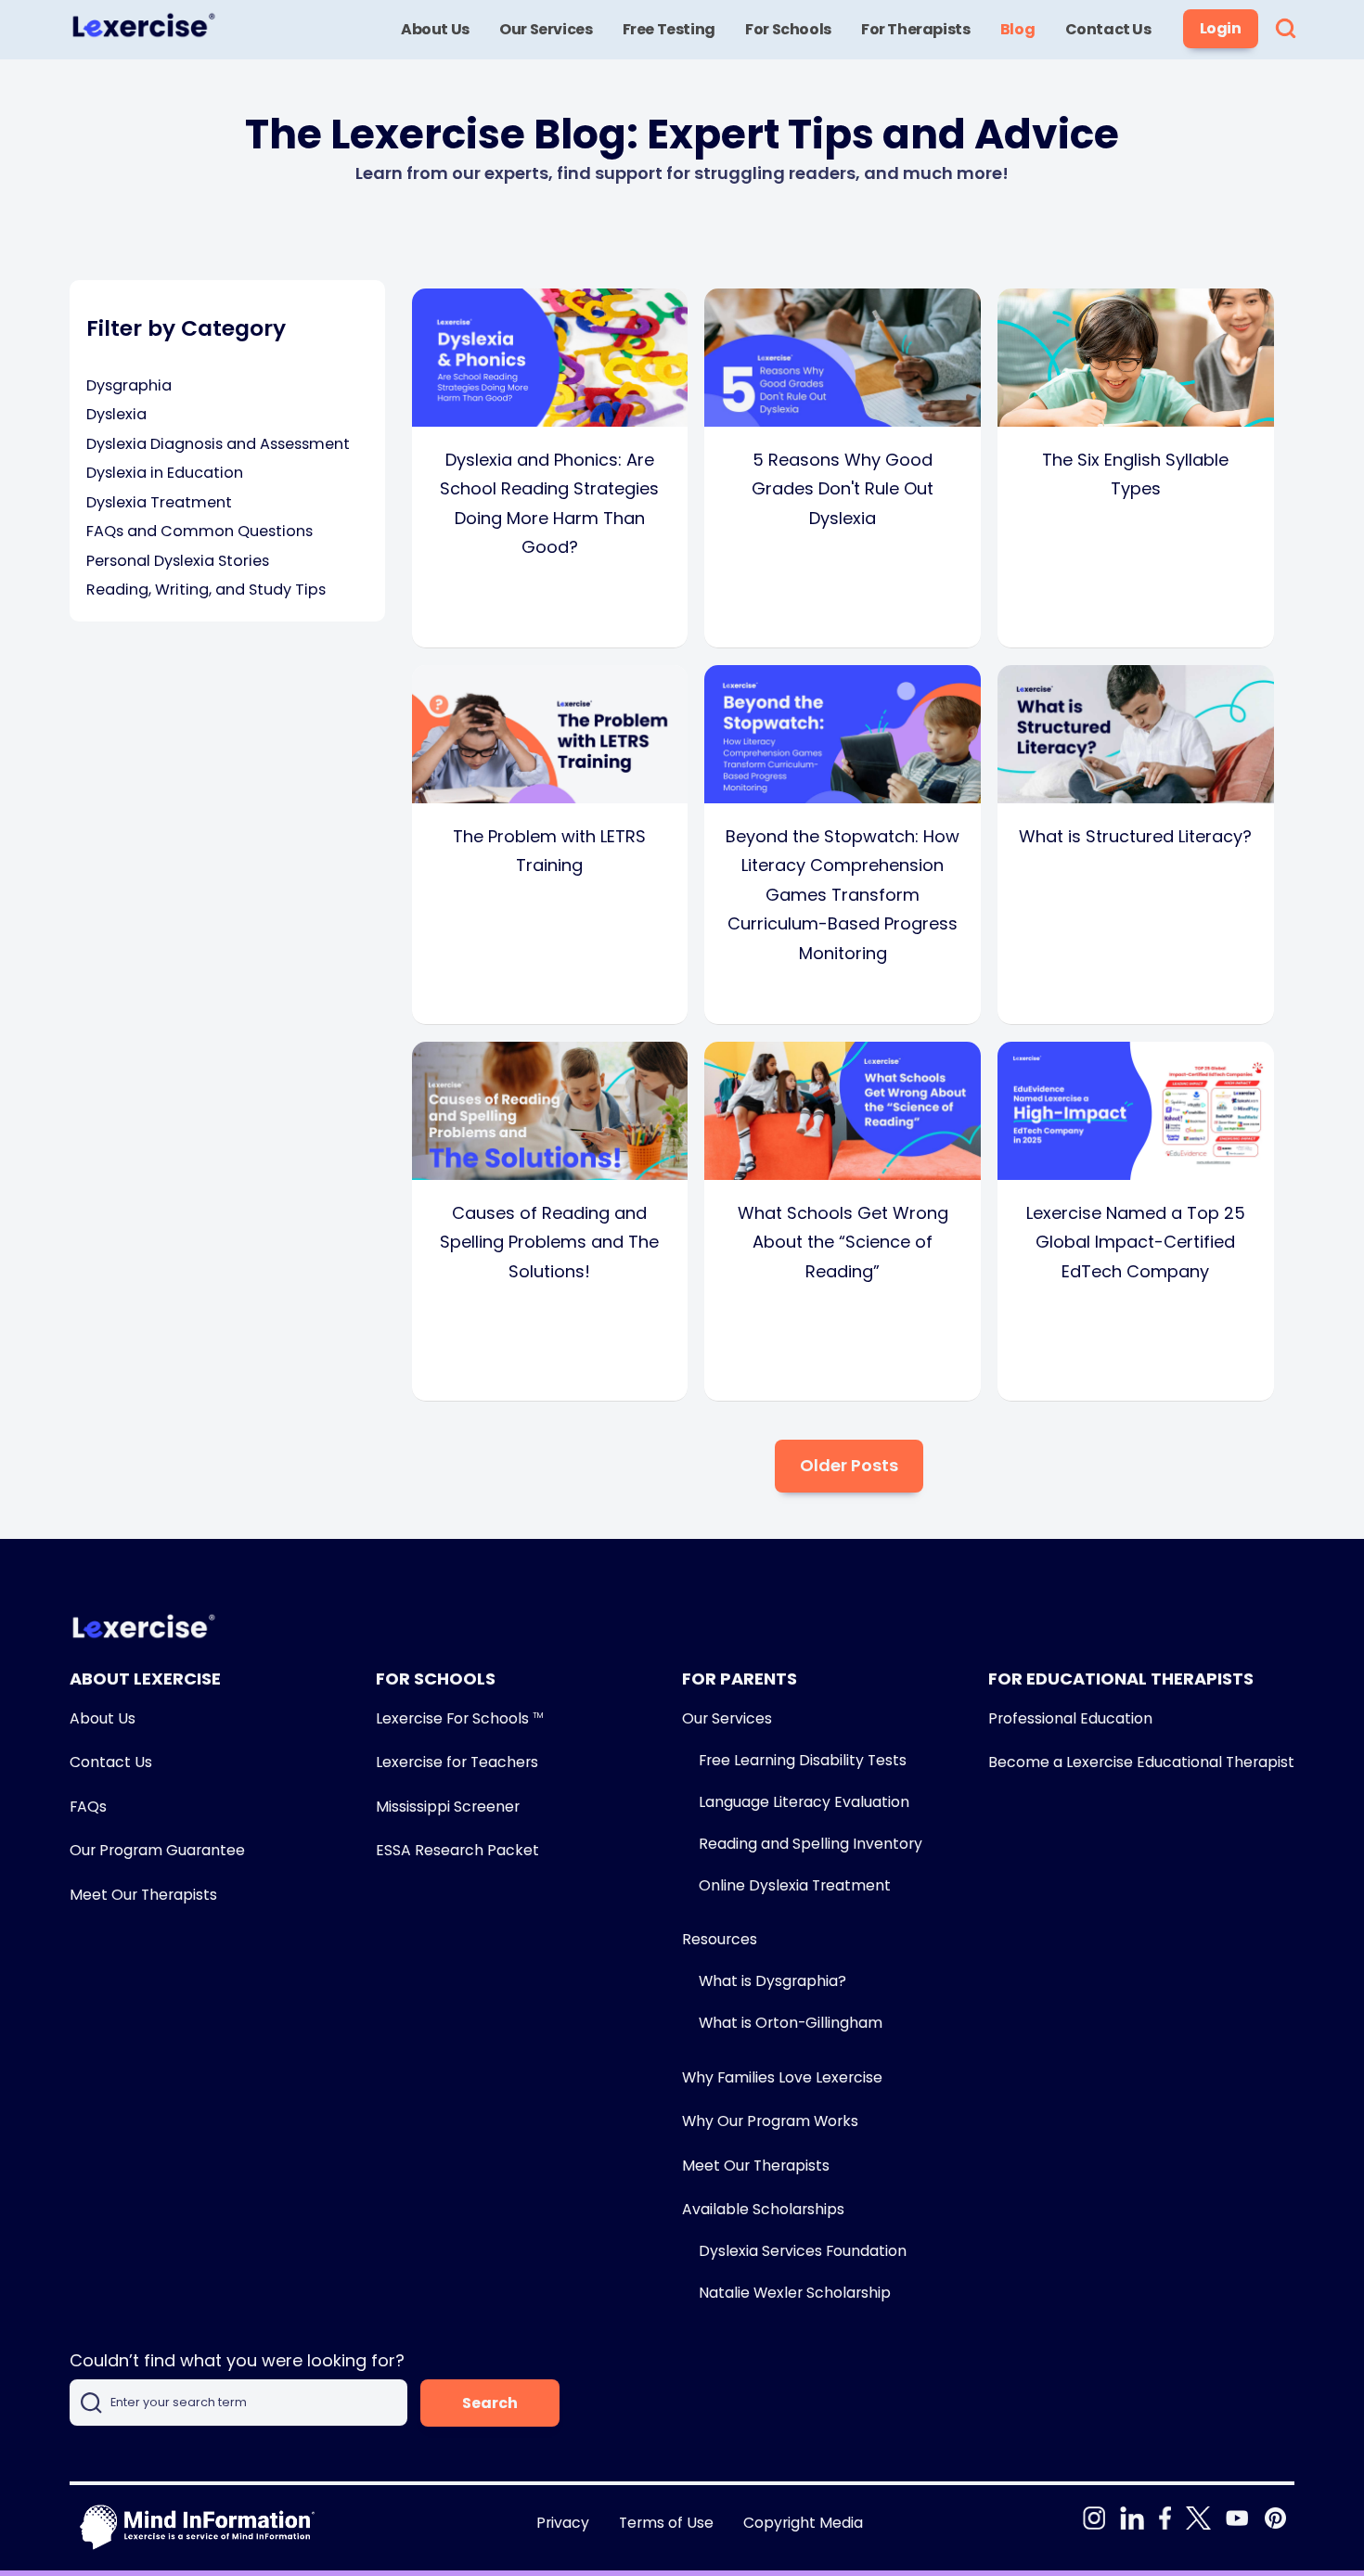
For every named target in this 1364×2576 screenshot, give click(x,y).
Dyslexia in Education (165, 473)
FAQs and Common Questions (199, 531)
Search (490, 2403)
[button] (1286, 30)
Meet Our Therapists (143, 1895)
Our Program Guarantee (157, 1850)
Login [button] (1221, 28)
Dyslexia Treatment (159, 502)
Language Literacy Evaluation (804, 1802)
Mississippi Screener (448, 1807)
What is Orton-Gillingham (791, 2023)
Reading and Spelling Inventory (811, 1844)
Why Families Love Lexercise (782, 2077)
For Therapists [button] (915, 29)
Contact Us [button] (1108, 29)
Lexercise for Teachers (457, 1762)
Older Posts (849, 1465)
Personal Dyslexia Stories (178, 561)
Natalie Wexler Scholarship (795, 2293)
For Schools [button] (788, 29)
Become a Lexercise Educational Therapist (1141, 1762)
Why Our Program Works (770, 2121)
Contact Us (111, 1762)
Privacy (563, 2523)
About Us (103, 1718)
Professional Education (1070, 1718)
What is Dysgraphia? (772, 1981)
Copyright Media (803, 2523)
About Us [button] (435, 29)
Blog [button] (1017, 29)
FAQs (88, 1807)
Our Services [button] (546, 29)
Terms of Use (666, 2523)
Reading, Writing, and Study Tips (206, 590)
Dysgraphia (129, 385)
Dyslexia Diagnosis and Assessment (218, 444)
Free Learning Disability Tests (803, 1760)
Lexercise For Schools (459, 1718)
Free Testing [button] (669, 29)
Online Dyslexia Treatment (795, 1885)
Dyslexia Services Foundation (803, 2251)
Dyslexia (116, 414)
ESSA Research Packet (457, 1850)
